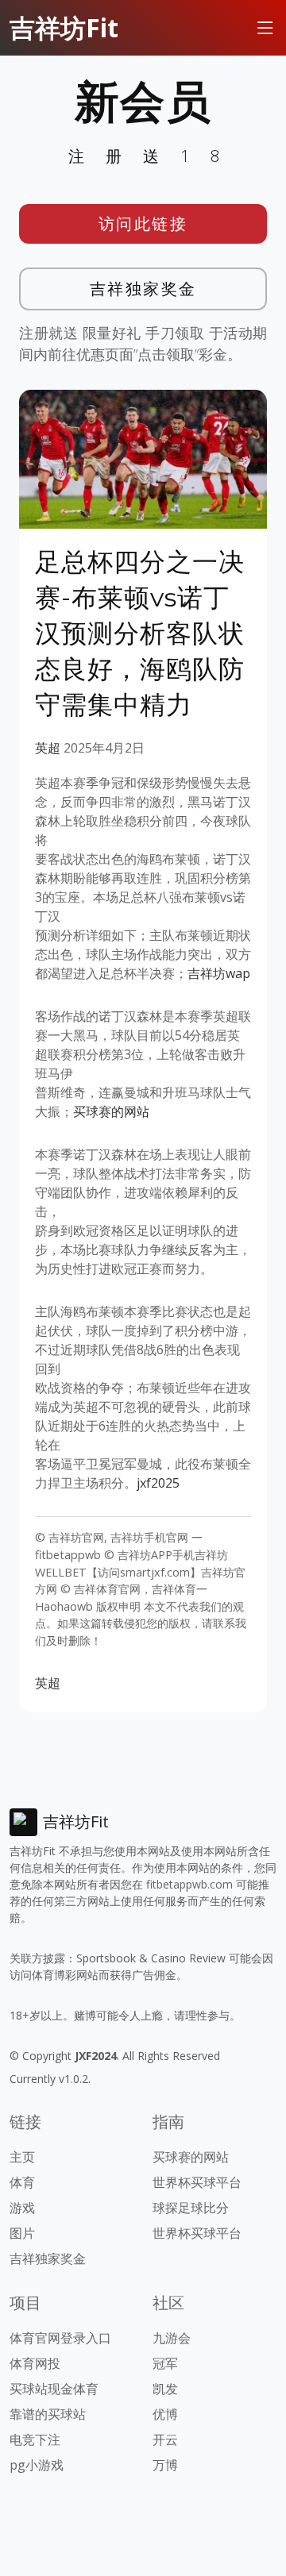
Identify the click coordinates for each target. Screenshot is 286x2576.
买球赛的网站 (111, 1111)
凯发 (165, 2389)
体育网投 (35, 2363)
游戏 (22, 2208)
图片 (22, 2233)
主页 (22, 2157)
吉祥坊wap (219, 973)
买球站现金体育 (54, 2389)
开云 (165, 2439)
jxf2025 (158, 1483)
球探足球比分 (191, 2208)
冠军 (165, 2363)
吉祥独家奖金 (143, 289)
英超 (48, 748)
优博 (165, 2414)
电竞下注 (35, 2439)
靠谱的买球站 (48, 2414)
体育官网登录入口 (60, 2338)
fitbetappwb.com (189, 1884)
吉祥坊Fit (64, 27)
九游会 (172, 2338)
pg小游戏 (37, 2465)
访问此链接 (143, 223)
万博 (165, 2465)
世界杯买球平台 (197, 2182)
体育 (22, 2182)
